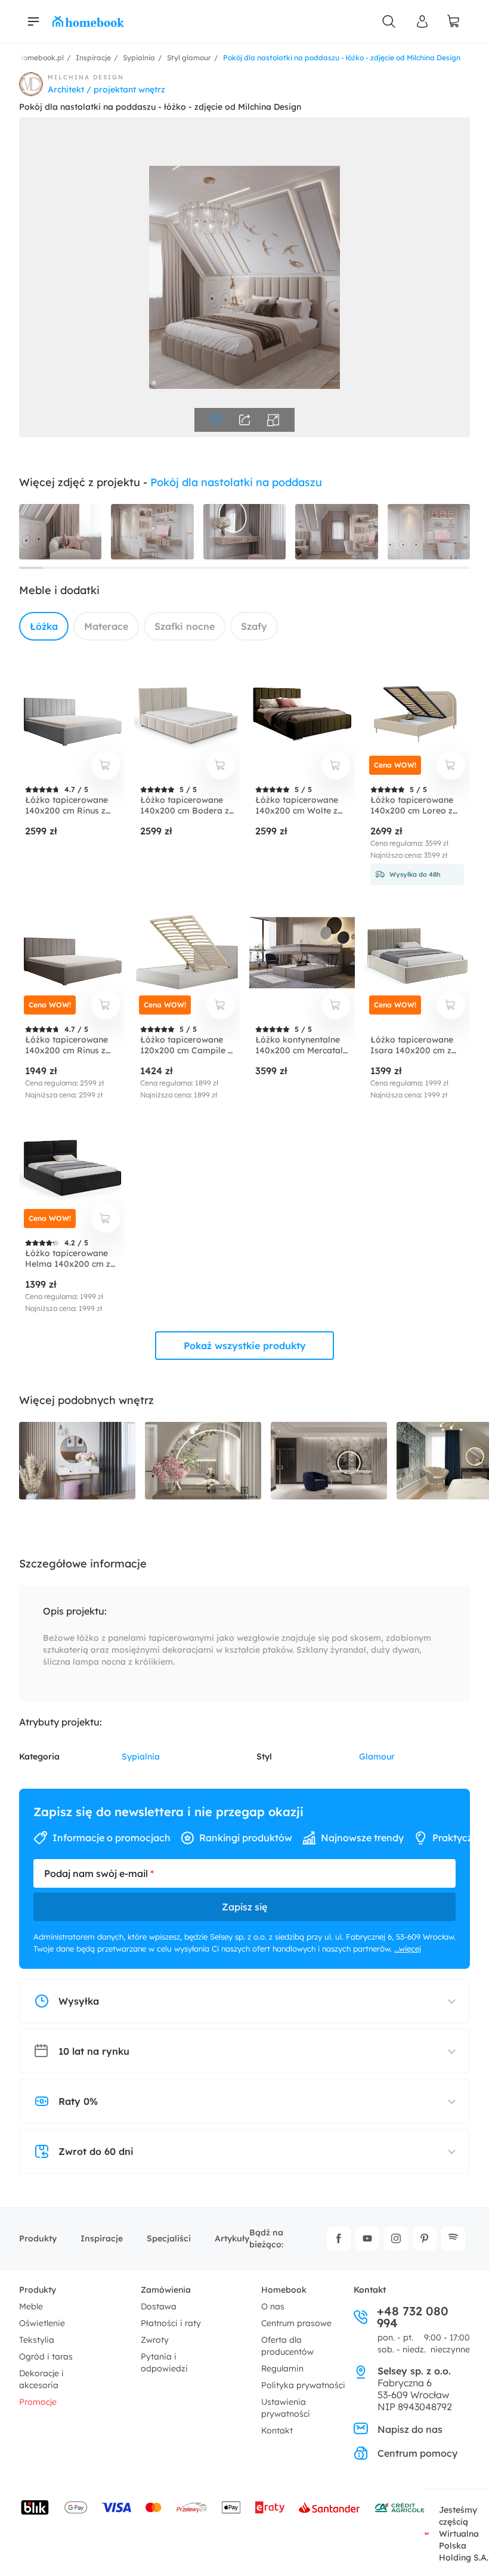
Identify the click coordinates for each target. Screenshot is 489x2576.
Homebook (284, 2290)
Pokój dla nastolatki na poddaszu (236, 482)
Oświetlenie (42, 2323)
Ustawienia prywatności (286, 2408)
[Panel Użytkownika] (422, 21)
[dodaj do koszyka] (106, 765)
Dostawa (159, 2306)
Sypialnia (141, 1756)
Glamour (377, 1756)
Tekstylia (37, 2340)
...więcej (408, 1949)
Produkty (38, 2238)
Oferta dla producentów (287, 2346)
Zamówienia (166, 2290)
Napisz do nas (410, 2429)
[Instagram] (396, 2238)
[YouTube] (367, 2238)
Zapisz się (244, 1907)
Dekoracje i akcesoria (41, 2379)
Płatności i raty (171, 2323)
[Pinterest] (425, 2238)
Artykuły (232, 2238)
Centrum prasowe (296, 2323)
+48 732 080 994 (413, 2317)
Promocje (38, 2402)
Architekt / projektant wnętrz (106, 89)
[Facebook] (339, 2238)
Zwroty (155, 2340)
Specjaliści (169, 2238)
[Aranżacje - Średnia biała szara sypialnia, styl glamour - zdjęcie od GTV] (77, 1461)
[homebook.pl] (88, 21)
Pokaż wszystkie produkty (245, 1346)
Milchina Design (86, 77)
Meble (31, 2306)
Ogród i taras (46, 2357)
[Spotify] (453, 2238)
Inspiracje (102, 2238)
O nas (273, 2306)
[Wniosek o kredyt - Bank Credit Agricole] (400, 2507)
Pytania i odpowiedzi (164, 2362)
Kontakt (277, 2430)
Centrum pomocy (417, 2453)
